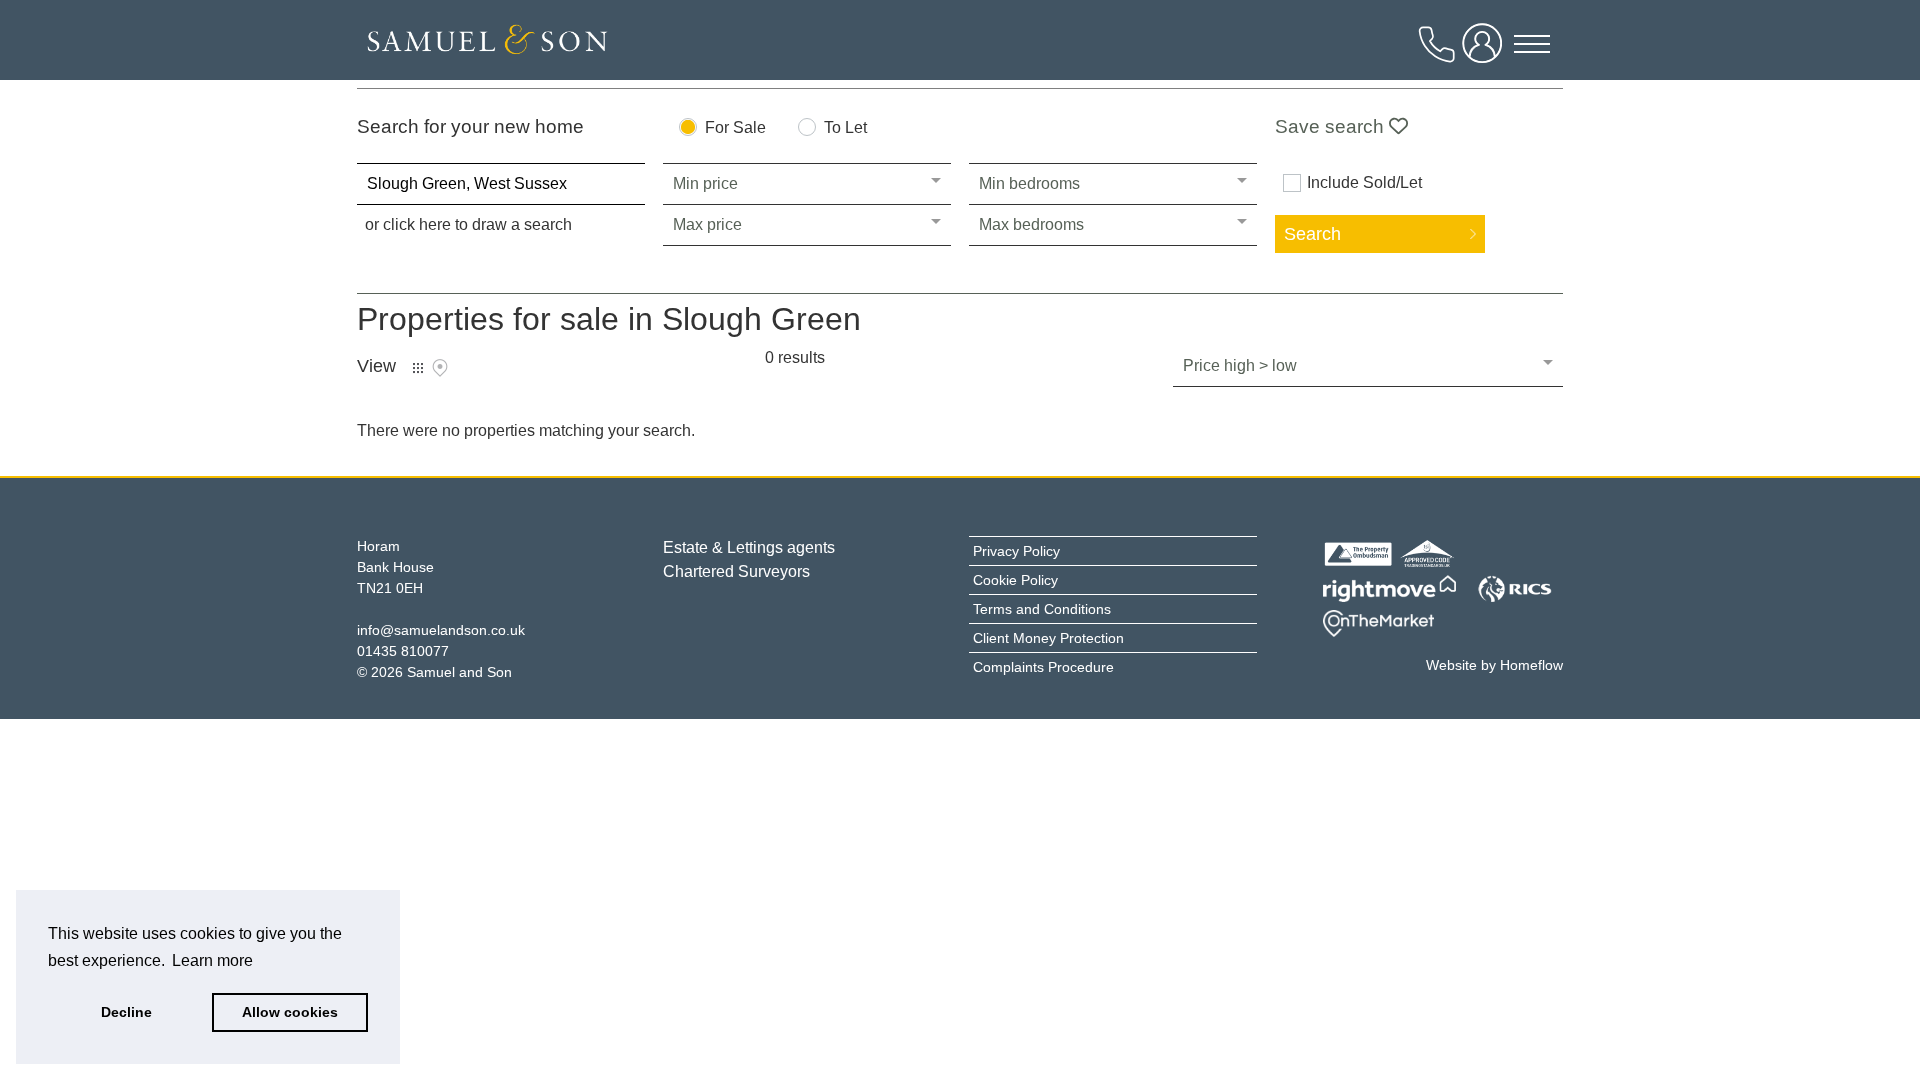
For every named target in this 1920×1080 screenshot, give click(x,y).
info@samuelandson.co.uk (441, 630)
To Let (845, 128)
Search (1312, 234)
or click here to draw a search (468, 224)
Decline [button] (126, 1012)
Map (440, 368)
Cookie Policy (1015, 580)
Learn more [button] (212, 960)
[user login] (1486, 51)
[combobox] (501, 184)
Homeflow (1531, 665)
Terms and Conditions (1042, 609)
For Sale (735, 128)
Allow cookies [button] (290, 1012)
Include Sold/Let (1364, 183)
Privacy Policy (1016, 551)
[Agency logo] (487, 45)
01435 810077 (403, 651)
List (418, 368)
